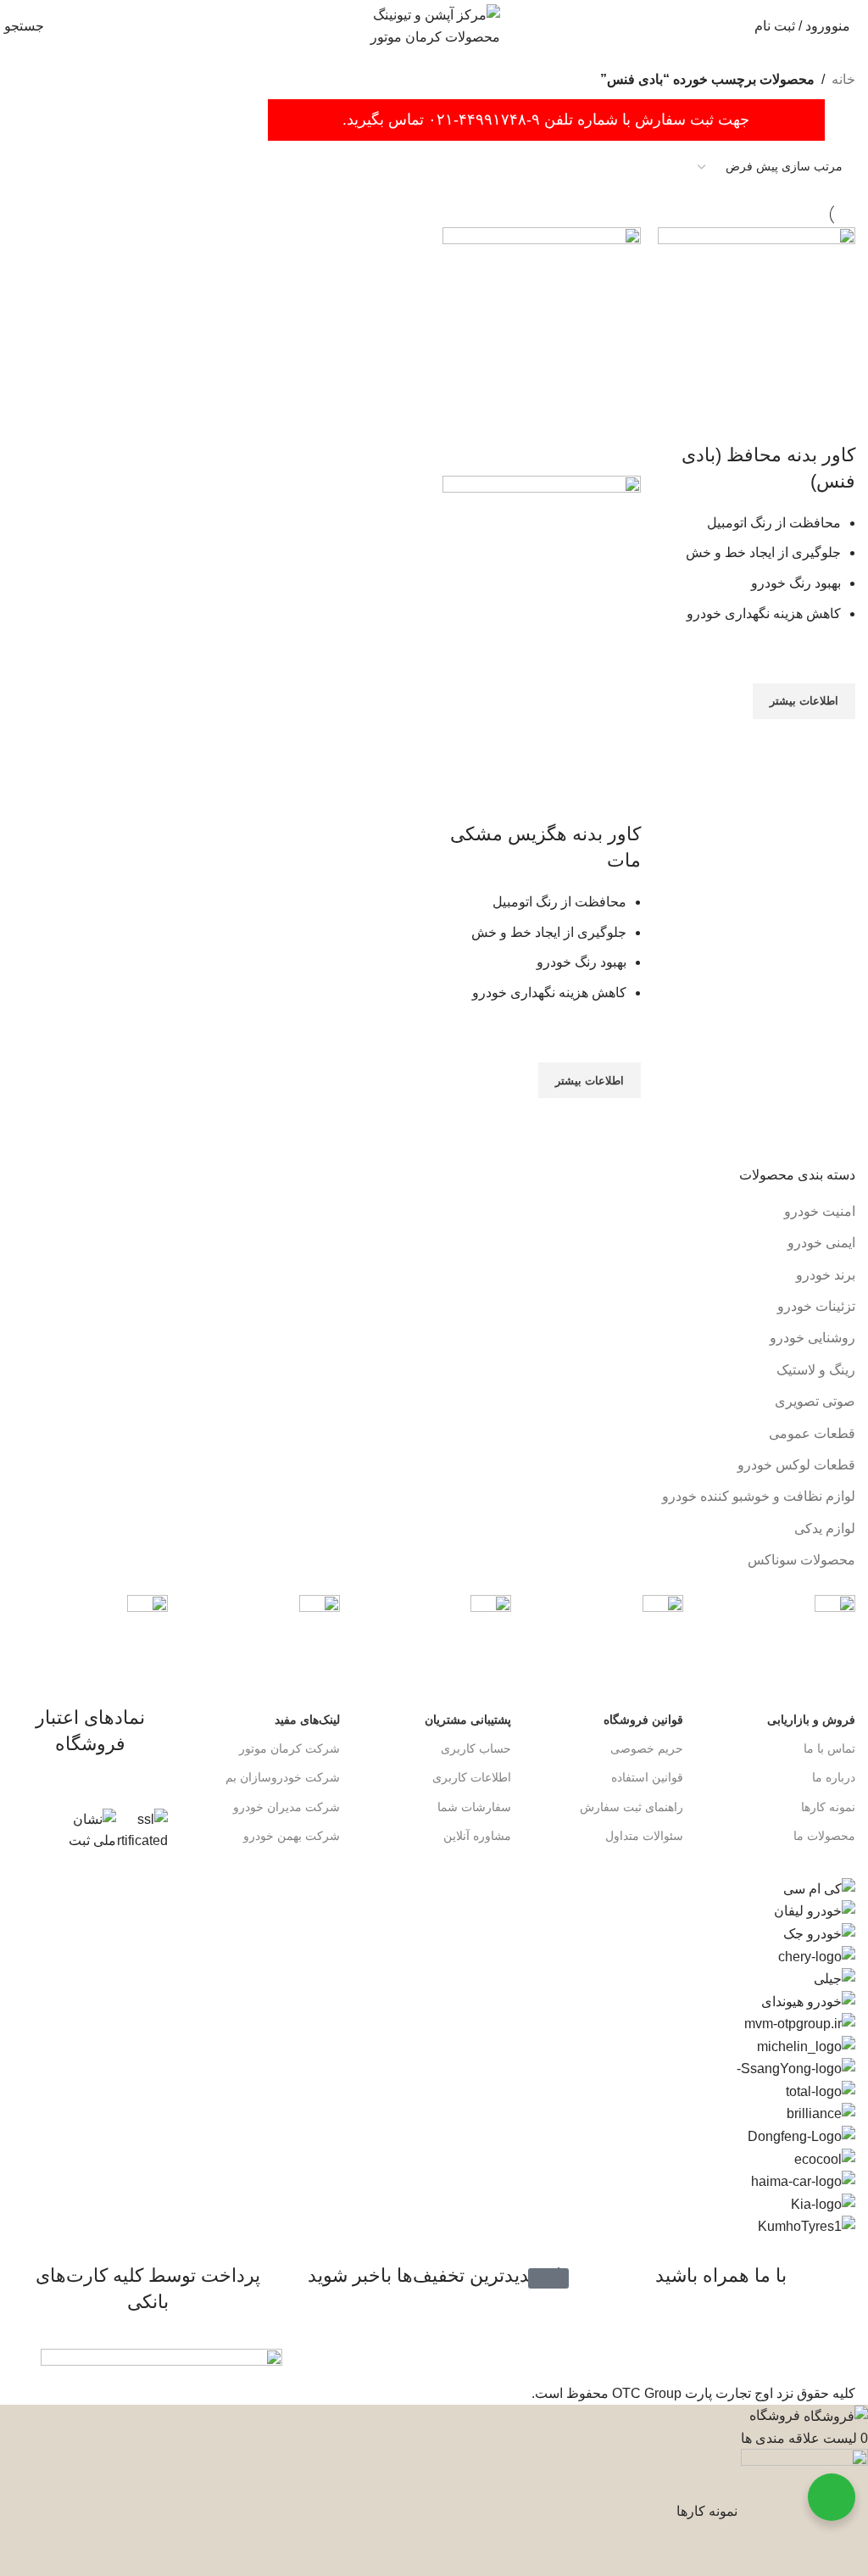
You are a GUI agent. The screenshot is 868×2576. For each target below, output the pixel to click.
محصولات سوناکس (801, 1560)
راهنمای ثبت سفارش (632, 1807)
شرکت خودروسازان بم (283, 1777)
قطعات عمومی (812, 1433)
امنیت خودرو (820, 1211)
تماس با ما (829, 1748)
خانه (843, 79)
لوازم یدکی (825, 1528)
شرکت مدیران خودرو (287, 1807)
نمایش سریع (834, 740)
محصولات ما (824, 1836)
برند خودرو (826, 1275)
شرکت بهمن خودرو (292, 1836)
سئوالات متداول (644, 1836)
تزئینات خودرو (816, 1306)
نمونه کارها (828, 1807)
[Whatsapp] (788, 2345)
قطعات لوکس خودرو (796, 1465)
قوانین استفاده (647, 1777)
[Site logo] (434, 25)
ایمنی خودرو (821, 1243)
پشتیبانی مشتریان (468, 1720)
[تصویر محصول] (542, 627)
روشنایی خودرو (812, 1338)
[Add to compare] (834, 421)
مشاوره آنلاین (477, 1836)
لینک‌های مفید (307, 1720)
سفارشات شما (474, 1807)
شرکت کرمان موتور (289, 1748)
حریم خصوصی (647, 1748)
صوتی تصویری (815, 1401)
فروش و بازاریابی (811, 1720)
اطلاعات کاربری (472, 1777)
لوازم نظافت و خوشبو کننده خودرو (759, 1496)
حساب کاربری (476, 1748)
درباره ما (834, 1777)
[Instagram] (834, 2345)
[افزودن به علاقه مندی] (834, 662)
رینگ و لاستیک (816, 1370)
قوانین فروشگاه (643, 1720)
